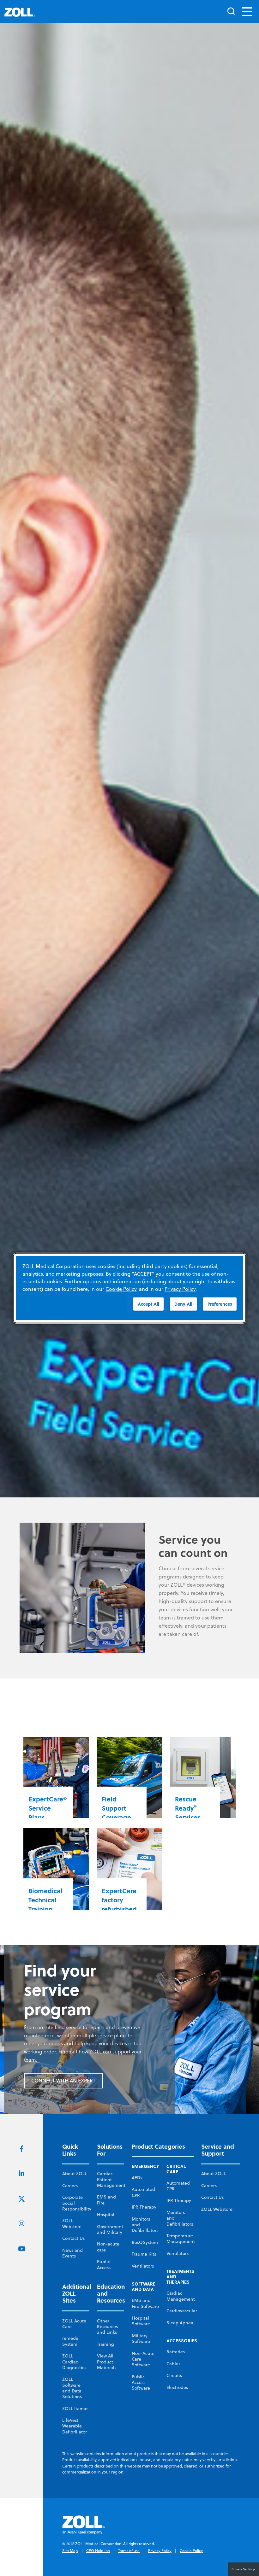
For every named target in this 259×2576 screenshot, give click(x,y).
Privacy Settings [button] (243, 2569)
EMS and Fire (106, 2200)
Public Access (104, 2264)
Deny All (183, 1304)
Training (105, 2344)
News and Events (72, 2253)
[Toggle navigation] (247, 12)
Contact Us (73, 2238)
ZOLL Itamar (75, 2409)
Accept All (148, 1304)
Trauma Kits (144, 2254)
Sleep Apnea (180, 2323)
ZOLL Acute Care (74, 2324)
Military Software (141, 2339)
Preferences (220, 1304)
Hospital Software (141, 2321)
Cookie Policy (191, 2551)
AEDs (137, 2178)
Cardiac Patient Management (111, 2179)
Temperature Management (181, 2239)
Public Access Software (141, 2383)
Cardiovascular (182, 2311)
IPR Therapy (144, 2207)
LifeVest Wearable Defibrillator (75, 2426)
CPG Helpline (98, 2551)
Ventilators (143, 2266)
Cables (173, 2364)
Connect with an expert (63, 2081)
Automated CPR (143, 2192)
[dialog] (129, 1288)
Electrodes (177, 2387)
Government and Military (110, 2229)
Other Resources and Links (107, 2327)
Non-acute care (108, 2247)
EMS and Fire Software (145, 2303)
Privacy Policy (160, 2551)
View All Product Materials (107, 2362)
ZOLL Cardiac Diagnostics (74, 2362)
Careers (70, 2186)
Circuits (174, 2375)
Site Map (70, 2551)
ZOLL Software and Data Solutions (72, 2388)
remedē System (70, 2341)
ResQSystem (145, 2242)
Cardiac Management (181, 2296)
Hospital (106, 2215)
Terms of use (129, 2551)
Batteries (176, 2352)
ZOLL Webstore (72, 2223)
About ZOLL (75, 2174)
